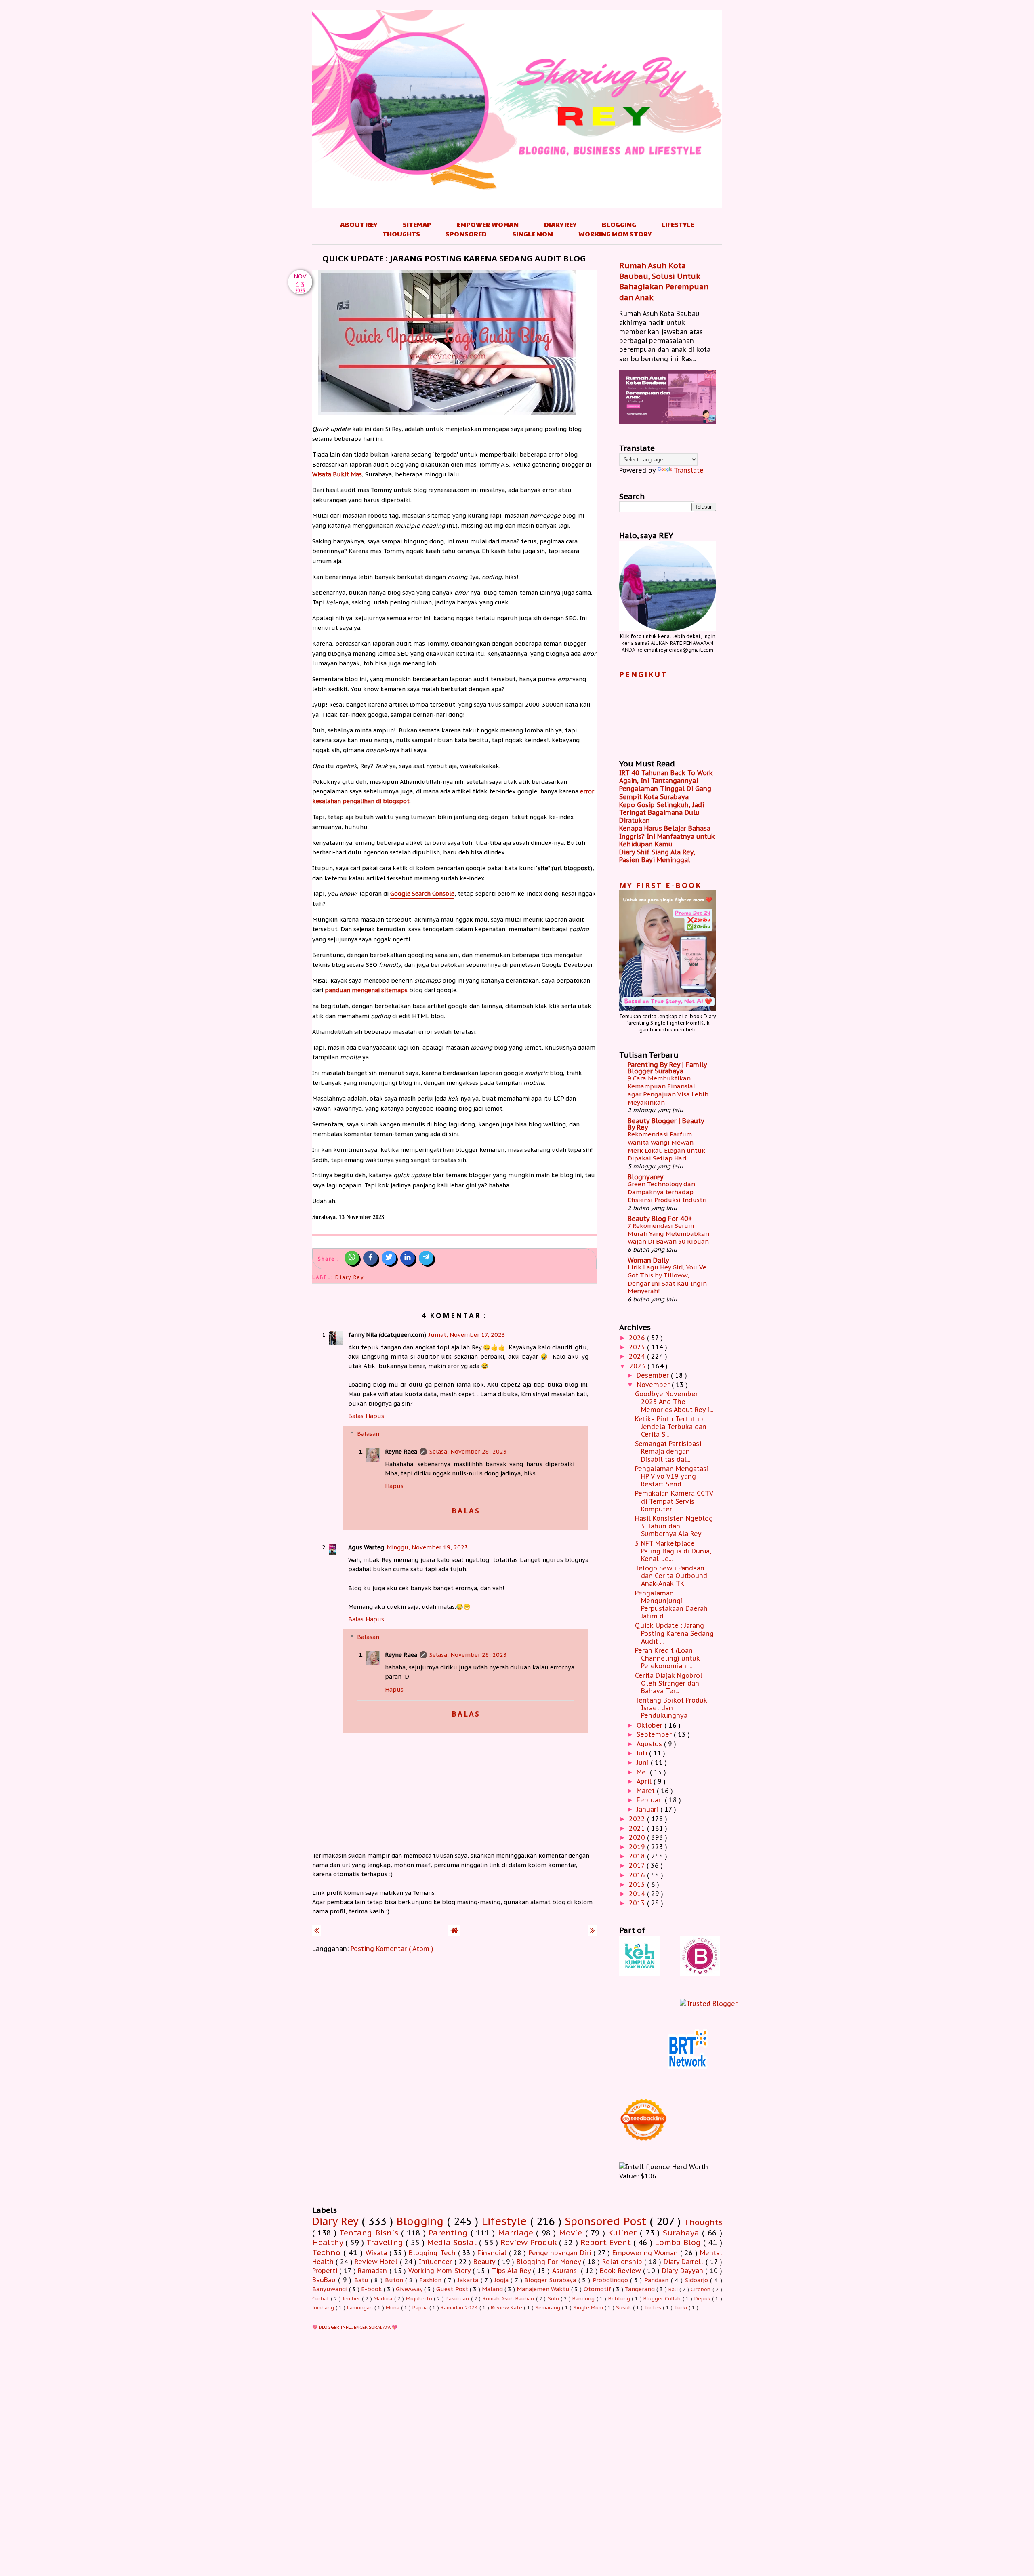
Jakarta (469, 2280)
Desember (654, 1375)
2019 (638, 1847)
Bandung (584, 2299)
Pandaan (658, 2280)
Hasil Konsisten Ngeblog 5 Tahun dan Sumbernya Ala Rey (674, 1526)
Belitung (620, 2299)
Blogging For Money (550, 2262)
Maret (647, 1791)
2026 (638, 1338)
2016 (638, 1875)
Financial (493, 2253)
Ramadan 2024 (460, 2308)
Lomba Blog (679, 2242)
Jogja (503, 2280)
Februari (651, 1800)
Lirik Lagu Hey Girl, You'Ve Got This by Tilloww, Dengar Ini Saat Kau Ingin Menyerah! (667, 1279)
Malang (493, 2289)
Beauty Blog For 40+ (660, 1219)
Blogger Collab (663, 2299)
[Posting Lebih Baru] (316, 1930)
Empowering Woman (646, 2253)
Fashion (432, 2280)
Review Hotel (377, 2262)
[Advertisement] (517, 2433)
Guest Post (453, 2289)
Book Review (621, 2271)
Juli (643, 1753)
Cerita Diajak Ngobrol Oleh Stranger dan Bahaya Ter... (669, 1683)
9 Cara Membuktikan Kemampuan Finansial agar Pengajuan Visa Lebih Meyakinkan (668, 1090)
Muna (393, 2308)
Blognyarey (646, 1177)
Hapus (375, 1416)
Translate (689, 470)
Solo (554, 2299)
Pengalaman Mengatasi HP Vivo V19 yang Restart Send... (672, 1476)
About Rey (359, 224)
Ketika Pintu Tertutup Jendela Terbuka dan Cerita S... (671, 1427)
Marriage (517, 2232)
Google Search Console (422, 893)
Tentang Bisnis (370, 2232)
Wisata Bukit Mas (337, 474)
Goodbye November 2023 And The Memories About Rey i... (674, 1402)
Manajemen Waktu (544, 2289)
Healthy (329, 2242)
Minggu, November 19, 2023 (427, 1547)
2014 (638, 1894)
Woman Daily (648, 1260)
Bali (674, 2289)
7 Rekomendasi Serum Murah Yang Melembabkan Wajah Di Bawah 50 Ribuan (668, 1234)
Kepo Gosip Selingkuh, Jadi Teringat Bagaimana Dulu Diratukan (662, 812)
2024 (638, 1356)
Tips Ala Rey (512, 2271)
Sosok (624, 2308)
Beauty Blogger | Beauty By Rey (666, 1124)
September (655, 1734)
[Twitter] (389, 1258)
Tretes (654, 2308)
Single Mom (533, 234)
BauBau (325, 2280)
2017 (638, 1865)
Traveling (386, 2242)
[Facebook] (370, 1258)
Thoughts (401, 234)
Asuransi (567, 2271)
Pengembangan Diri (561, 2253)
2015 (638, 1884)
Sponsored (466, 234)
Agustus (650, 1744)
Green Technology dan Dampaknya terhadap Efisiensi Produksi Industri (667, 1192)
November (654, 1385)
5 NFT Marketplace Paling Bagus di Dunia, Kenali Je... (673, 1551)
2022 (638, 1819)
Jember (352, 2299)
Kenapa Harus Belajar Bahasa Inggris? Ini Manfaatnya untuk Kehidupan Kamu (667, 836)
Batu (363, 2280)
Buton (395, 2280)
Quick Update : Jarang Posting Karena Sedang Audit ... (674, 1633)
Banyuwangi (331, 2289)
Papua (421, 2308)
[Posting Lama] (592, 1930)
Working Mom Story (615, 234)
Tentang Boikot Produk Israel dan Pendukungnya (671, 1708)
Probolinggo (612, 2280)
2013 (638, 1903)
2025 (638, 1347)
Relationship (623, 2262)
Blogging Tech (433, 2253)
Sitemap (417, 224)
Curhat (322, 2299)
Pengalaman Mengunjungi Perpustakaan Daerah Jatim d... (671, 1605)
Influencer (437, 2262)
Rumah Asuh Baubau (509, 2299)
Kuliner (624, 2232)
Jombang (324, 2308)
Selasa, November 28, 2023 (468, 1451)
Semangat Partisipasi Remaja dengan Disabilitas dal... (668, 1451)
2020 (638, 1837)
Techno (328, 2252)
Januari (648, 1809)
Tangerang (641, 2289)
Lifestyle (678, 224)
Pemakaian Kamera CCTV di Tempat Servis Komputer (674, 1501)
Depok (703, 2299)
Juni (644, 1762)
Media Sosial (453, 2242)
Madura (384, 2299)
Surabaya (683, 2232)
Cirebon (701, 2289)
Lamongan (361, 2308)
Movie (572, 2232)
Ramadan (374, 2271)
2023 (638, 1366)
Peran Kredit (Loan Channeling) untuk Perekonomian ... (667, 1658)
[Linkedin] (408, 1258)
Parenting (450, 2232)
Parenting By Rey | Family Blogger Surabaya (667, 1068)
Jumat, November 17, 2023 (467, 1335)
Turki (681, 2308)
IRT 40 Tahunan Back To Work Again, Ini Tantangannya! (666, 777)
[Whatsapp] (352, 1258)
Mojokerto (420, 2299)
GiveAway (410, 2289)
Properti (326, 2271)
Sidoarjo (698, 2280)
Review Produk (530, 2242)
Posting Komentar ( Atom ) (392, 1949)
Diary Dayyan (684, 2271)
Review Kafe (507, 2308)
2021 (638, 1828)
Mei (643, 1772)
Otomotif (598, 2289)
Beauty (485, 2262)
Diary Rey (560, 224)
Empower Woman (488, 224)
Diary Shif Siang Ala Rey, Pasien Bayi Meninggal (657, 856)
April (645, 1781)
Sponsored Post (607, 2221)
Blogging (619, 224)
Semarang (549, 2308)
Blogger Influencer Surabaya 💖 (358, 2327)
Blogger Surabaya (551, 2280)
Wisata (377, 2253)
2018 (638, 1856)
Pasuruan (458, 2299)
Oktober (650, 1725)
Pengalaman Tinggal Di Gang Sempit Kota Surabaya (665, 792)
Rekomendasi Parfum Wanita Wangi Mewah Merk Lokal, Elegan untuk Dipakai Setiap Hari (666, 1146)
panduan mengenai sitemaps (366, 990)
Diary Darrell (685, 2262)
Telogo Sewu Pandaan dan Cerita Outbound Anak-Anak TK (671, 1576)
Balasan (368, 1434)
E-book (372, 2289)
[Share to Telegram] (426, 1258)
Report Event (607, 2242)
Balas (356, 1416)
